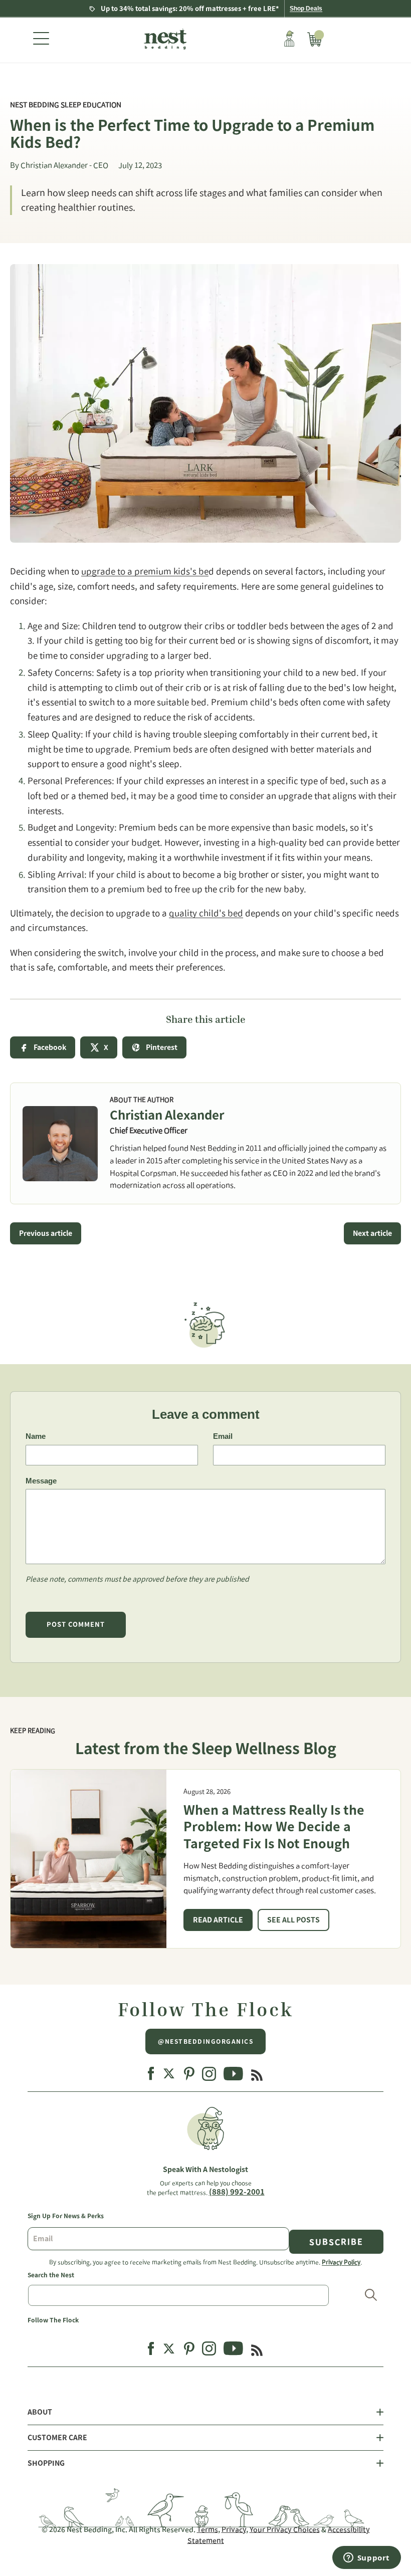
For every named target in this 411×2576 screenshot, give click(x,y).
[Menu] (41, 40)
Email (223, 1436)
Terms (208, 2529)
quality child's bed (206, 913)
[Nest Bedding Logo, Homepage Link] (164, 40)
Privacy (234, 2529)
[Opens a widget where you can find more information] (366, 2558)
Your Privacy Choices (285, 2529)
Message (41, 1481)
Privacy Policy (341, 2262)
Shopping (46, 2463)
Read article (218, 1920)
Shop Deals (306, 9)
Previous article (46, 1233)
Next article (372, 1233)
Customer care (57, 2438)
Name (36, 1436)
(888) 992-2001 (237, 2192)
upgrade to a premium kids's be (145, 571)
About (40, 2412)
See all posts (293, 1920)
